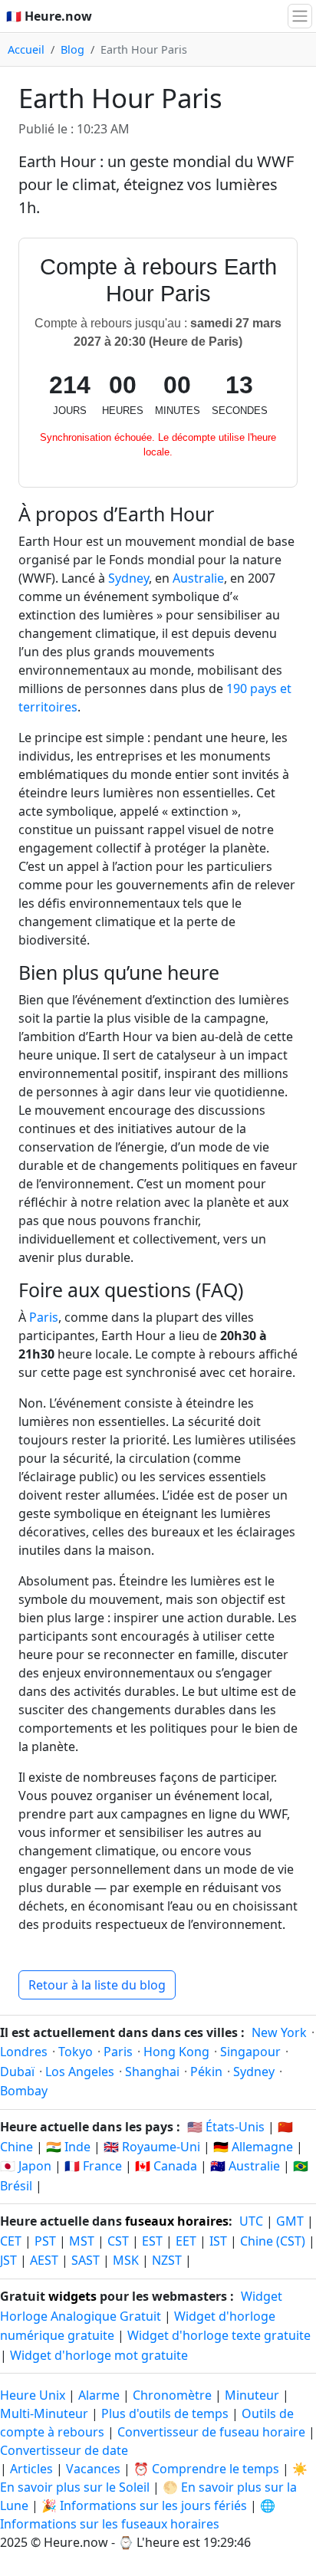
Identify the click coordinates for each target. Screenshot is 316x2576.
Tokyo (76, 2052)
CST (118, 2241)
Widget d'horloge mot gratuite (99, 2355)
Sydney (128, 578)
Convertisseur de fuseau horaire (213, 2432)
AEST (44, 2260)
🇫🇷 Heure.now (49, 16)
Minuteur (252, 2395)
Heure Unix (33, 2395)
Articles (31, 2469)
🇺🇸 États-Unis (226, 2127)
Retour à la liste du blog (97, 1985)
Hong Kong (176, 2052)
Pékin (206, 2072)
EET (186, 2241)
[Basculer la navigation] (300, 16)
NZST (167, 2260)
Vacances (93, 2469)
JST (8, 2260)
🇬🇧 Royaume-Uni (152, 2147)
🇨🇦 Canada (166, 2166)
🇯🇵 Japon (26, 2166)
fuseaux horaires (177, 2221)
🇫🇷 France (93, 2166)
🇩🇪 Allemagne (253, 2147)
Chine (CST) (273, 2241)
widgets (72, 2296)
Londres (24, 2052)
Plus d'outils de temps (166, 2413)
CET (11, 2241)
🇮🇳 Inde (68, 2147)
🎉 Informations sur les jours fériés (144, 2505)
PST (45, 2241)
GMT (290, 2221)
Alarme (99, 2395)
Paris (44, 1317)
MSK (126, 2260)
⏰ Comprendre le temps (206, 2469)
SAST (86, 2260)
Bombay (24, 2091)
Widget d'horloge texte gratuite (219, 2335)
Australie (198, 578)
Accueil (26, 49)
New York (279, 2032)
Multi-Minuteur (44, 2413)
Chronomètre (172, 2395)
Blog (72, 49)
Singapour (250, 2052)
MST (82, 2241)
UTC (251, 2221)
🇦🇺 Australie (245, 2166)
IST (218, 2241)
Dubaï (17, 2072)
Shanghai (152, 2072)
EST (152, 2241)
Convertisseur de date (64, 2450)
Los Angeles (80, 2072)
